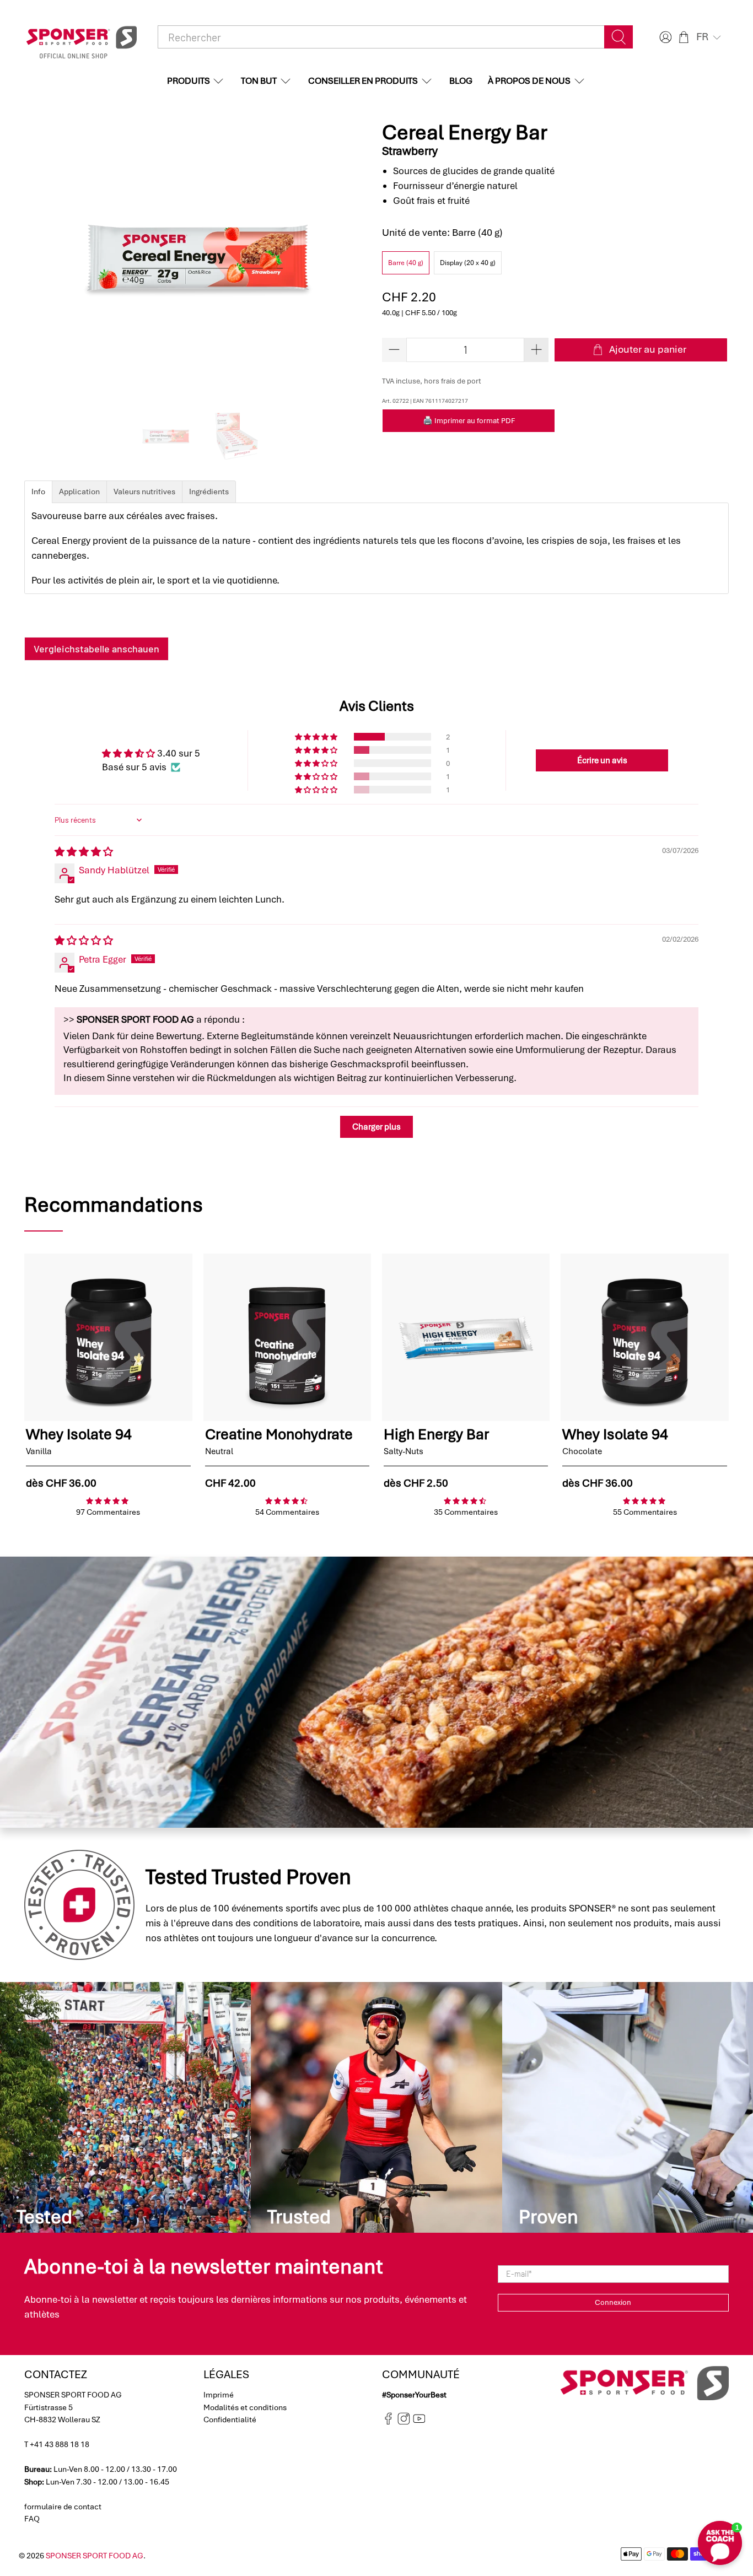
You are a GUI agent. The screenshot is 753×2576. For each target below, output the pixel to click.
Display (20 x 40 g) (468, 263)
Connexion (613, 2302)
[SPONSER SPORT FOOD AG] (82, 37)
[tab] (38, 492)
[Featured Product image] (108, 1337)
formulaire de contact (63, 2507)
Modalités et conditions (245, 2407)
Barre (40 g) (406, 263)
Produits (189, 81)
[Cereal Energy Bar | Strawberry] (198, 258)
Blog (461, 81)
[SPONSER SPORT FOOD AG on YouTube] (419, 2422)
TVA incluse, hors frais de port (432, 381)
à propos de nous (529, 81)
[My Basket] (684, 37)
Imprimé (219, 2395)
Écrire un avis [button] (602, 760)
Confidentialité (230, 2420)
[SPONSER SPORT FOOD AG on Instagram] (404, 2422)
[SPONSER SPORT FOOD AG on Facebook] (388, 2422)
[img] (84, 852)
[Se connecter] (664, 37)
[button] (710, 37)
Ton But (259, 81)
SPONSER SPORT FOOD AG (95, 2556)
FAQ (32, 2519)
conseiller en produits (363, 81)
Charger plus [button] (376, 1127)
